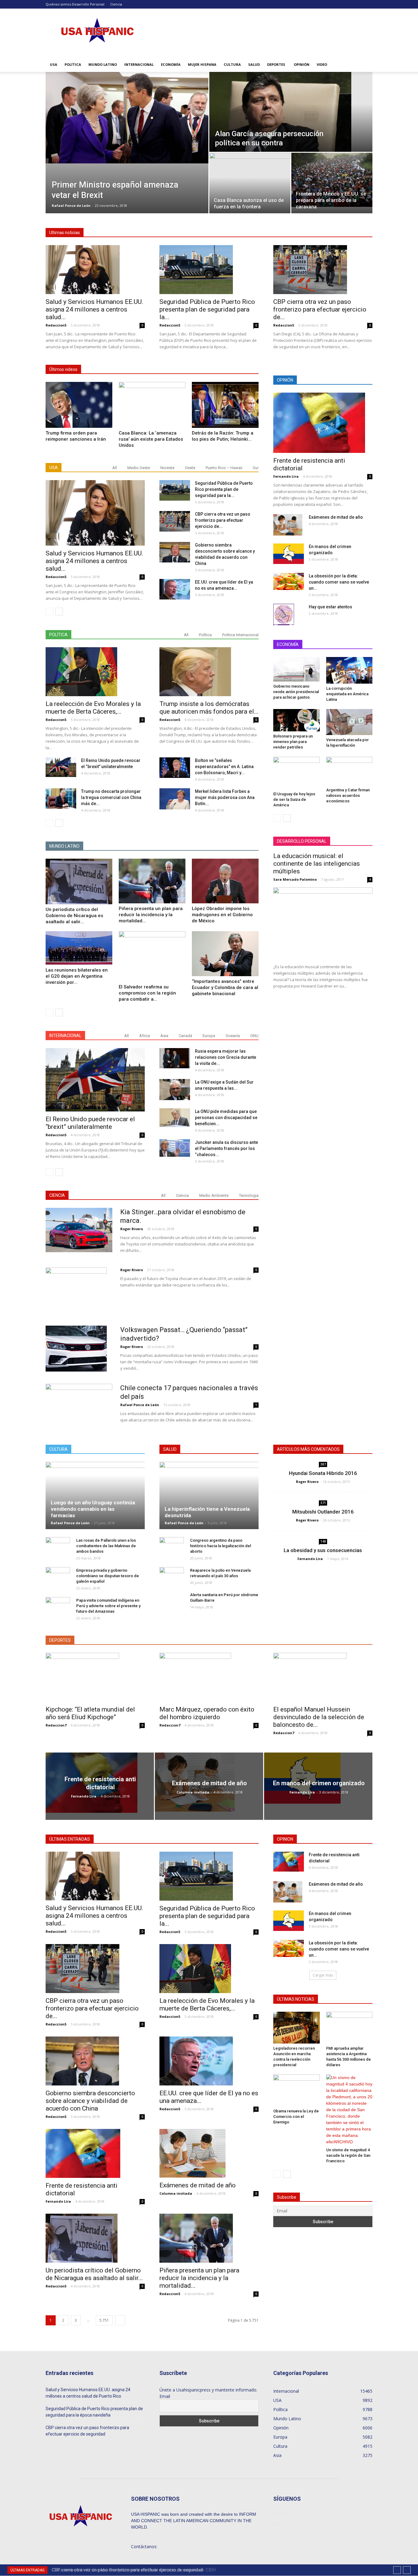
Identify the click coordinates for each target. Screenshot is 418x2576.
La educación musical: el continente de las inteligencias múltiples (317, 864)
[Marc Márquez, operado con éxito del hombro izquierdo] (209, 1677)
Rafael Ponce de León (71, 205)
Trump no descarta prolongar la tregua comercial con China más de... (111, 797)
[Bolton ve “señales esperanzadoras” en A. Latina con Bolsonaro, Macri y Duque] (175, 768)
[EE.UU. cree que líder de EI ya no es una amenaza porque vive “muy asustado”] (175, 589)
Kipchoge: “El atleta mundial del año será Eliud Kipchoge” (90, 1713)
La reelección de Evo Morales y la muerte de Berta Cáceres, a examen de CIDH (132, 2570)
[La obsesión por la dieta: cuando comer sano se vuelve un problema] (289, 581)
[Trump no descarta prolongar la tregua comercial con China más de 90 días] (61, 799)
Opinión (302, 64)
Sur (256, 468)
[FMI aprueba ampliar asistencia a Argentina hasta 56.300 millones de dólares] (349, 2028)
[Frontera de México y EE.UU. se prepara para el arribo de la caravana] (332, 180)
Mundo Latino (103, 64)
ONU (254, 1036)
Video (322, 64)
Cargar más (323, 1975)
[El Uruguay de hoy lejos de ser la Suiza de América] (297, 773)
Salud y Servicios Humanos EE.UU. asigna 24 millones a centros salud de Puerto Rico (88, 2393)
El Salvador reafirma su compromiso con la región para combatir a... (147, 993)
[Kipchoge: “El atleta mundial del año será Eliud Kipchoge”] (95, 1677)
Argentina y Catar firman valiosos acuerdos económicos (348, 795)
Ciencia (116, 4)
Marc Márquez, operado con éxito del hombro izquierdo (207, 1713)
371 (323, 1503)
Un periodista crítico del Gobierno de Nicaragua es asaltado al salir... (74, 916)
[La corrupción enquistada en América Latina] (349, 670)
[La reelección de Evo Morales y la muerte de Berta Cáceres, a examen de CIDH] (95, 672)
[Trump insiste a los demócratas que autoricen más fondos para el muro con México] (209, 672)
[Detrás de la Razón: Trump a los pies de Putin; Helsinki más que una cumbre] (225, 405)
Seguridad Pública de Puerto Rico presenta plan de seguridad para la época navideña (94, 2412)
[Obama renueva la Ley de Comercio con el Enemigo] (297, 2090)
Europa (209, 1036)
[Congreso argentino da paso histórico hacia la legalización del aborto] (172, 1546)
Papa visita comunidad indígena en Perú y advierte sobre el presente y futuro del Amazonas (108, 1606)
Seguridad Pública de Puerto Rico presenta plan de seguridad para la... (207, 309)
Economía (171, 64)
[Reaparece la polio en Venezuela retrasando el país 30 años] (172, 1576)
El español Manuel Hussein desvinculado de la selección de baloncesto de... (319, 1717)
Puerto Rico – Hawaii (224, 468)
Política (73, 64)
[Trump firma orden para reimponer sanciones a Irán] (79, 405)
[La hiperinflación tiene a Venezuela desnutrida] (209, 1495)
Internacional (139, 64)
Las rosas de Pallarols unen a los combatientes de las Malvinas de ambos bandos (106, 1546)
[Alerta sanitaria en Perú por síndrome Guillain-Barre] (172, 1604)
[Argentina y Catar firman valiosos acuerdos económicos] (349, 771)
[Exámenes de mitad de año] (288, 525)
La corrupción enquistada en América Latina (347, 694)
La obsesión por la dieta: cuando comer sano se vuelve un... (339, 582)
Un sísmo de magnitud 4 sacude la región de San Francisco (348, 2155)
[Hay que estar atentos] (284, 614)
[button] (365, 65)
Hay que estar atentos (330, 607)
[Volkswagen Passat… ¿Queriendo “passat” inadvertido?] (76, 1349)
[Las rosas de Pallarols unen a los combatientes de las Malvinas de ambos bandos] (58, 1546)
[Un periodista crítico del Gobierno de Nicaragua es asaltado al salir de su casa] (79, 881)
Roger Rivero (132, 1229)
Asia (164, 1036)
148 (323, 1541)
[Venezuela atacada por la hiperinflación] (349, 722)
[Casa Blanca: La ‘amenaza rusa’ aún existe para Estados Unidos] (152, 405)
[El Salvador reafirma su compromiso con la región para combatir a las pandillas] (152, 956)
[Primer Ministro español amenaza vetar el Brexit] (127, 118)
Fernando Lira (286, 476)
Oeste (190, 468)
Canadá (185, 1036)
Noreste (167, 468)
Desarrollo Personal (88, 4)
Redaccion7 (56, 1725)
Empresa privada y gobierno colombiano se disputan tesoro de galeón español (108, 1576)
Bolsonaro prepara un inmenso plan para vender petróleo (293, 742)
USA (54, 64)
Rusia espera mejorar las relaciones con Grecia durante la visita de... (226, 1057)
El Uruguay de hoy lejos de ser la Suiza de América (294, 799)
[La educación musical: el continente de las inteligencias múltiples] (323, 923)
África (145, 1036)
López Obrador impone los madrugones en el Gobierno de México (222, 915)
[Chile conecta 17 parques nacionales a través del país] (79, 1403)
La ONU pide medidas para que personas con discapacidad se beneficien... (226, 1118)
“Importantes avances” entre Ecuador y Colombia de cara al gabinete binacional (225, 987)
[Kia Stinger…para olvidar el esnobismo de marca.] (79, 1230)
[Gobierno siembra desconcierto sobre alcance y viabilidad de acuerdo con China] (175, 552)
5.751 (104, 2320)
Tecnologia (249, 1195)
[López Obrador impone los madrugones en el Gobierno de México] (225, 881)
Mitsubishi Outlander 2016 (323, 1512)
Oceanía (233, 1036)
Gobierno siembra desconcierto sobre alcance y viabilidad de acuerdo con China (90, 2101)
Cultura (232, 64)
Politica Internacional (240, 635)
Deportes (276, 64)
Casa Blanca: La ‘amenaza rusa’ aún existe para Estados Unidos (151, 439)
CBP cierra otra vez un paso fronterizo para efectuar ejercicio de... (320, 309)
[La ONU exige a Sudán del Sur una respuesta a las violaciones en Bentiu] (175, 1090)
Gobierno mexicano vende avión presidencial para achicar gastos (296, 692)
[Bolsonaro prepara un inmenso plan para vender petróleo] (297, 720)
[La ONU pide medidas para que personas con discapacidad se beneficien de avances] (175, 1118)
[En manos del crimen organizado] (289, 554)
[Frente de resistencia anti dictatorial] (323, 423)
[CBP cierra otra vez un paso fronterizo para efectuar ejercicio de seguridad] (323, 270)
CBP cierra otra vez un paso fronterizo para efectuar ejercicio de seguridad (87, 2431)
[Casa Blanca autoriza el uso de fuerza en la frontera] (250, 180)
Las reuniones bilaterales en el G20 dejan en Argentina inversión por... (77, 976)
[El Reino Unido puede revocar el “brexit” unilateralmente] (61, 767)
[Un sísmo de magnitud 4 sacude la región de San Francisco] (349, 2110)
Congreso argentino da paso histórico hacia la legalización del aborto (220, 1546)
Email (165, 2396)
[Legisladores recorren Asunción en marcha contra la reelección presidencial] (297, 2028)
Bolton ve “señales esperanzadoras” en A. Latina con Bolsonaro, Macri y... (224, 767)
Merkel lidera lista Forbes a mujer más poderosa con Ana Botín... (225, 797)
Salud (254, 64)
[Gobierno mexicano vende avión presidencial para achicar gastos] (297, 669)
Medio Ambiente (214, 1195)
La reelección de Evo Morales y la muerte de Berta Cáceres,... (93, 708)
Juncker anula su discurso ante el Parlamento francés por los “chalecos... (226, 1148)
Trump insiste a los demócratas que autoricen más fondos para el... (209, 708)
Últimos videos (63, 369)
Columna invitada (193, 1792)
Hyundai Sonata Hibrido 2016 (323, 1473)
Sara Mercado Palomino (295, 879)
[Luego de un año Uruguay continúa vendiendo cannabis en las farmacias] (95, 1495)
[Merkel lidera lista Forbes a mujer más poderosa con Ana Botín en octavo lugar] (175, 799)
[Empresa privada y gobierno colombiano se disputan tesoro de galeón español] (58, 1576)
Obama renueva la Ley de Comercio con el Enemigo (296, 2117)
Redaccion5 (56, 325)
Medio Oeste (139, 468)
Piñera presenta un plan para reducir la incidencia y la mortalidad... (151, 915)
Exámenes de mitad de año (336, 517)
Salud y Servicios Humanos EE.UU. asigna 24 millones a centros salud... (94, 309)
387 (323, 1464)
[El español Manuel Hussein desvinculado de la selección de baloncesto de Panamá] (323, 1677)
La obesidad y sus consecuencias (323, 1550)
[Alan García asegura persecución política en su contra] (291, 112)
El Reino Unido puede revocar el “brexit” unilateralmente (90, 1123)
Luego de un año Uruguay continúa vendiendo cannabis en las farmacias (93, 1509)
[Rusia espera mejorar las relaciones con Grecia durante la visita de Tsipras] (175, 1058)
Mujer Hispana (202, 64)
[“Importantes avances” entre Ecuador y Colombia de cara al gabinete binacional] (225, 954)
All (115, 468)
